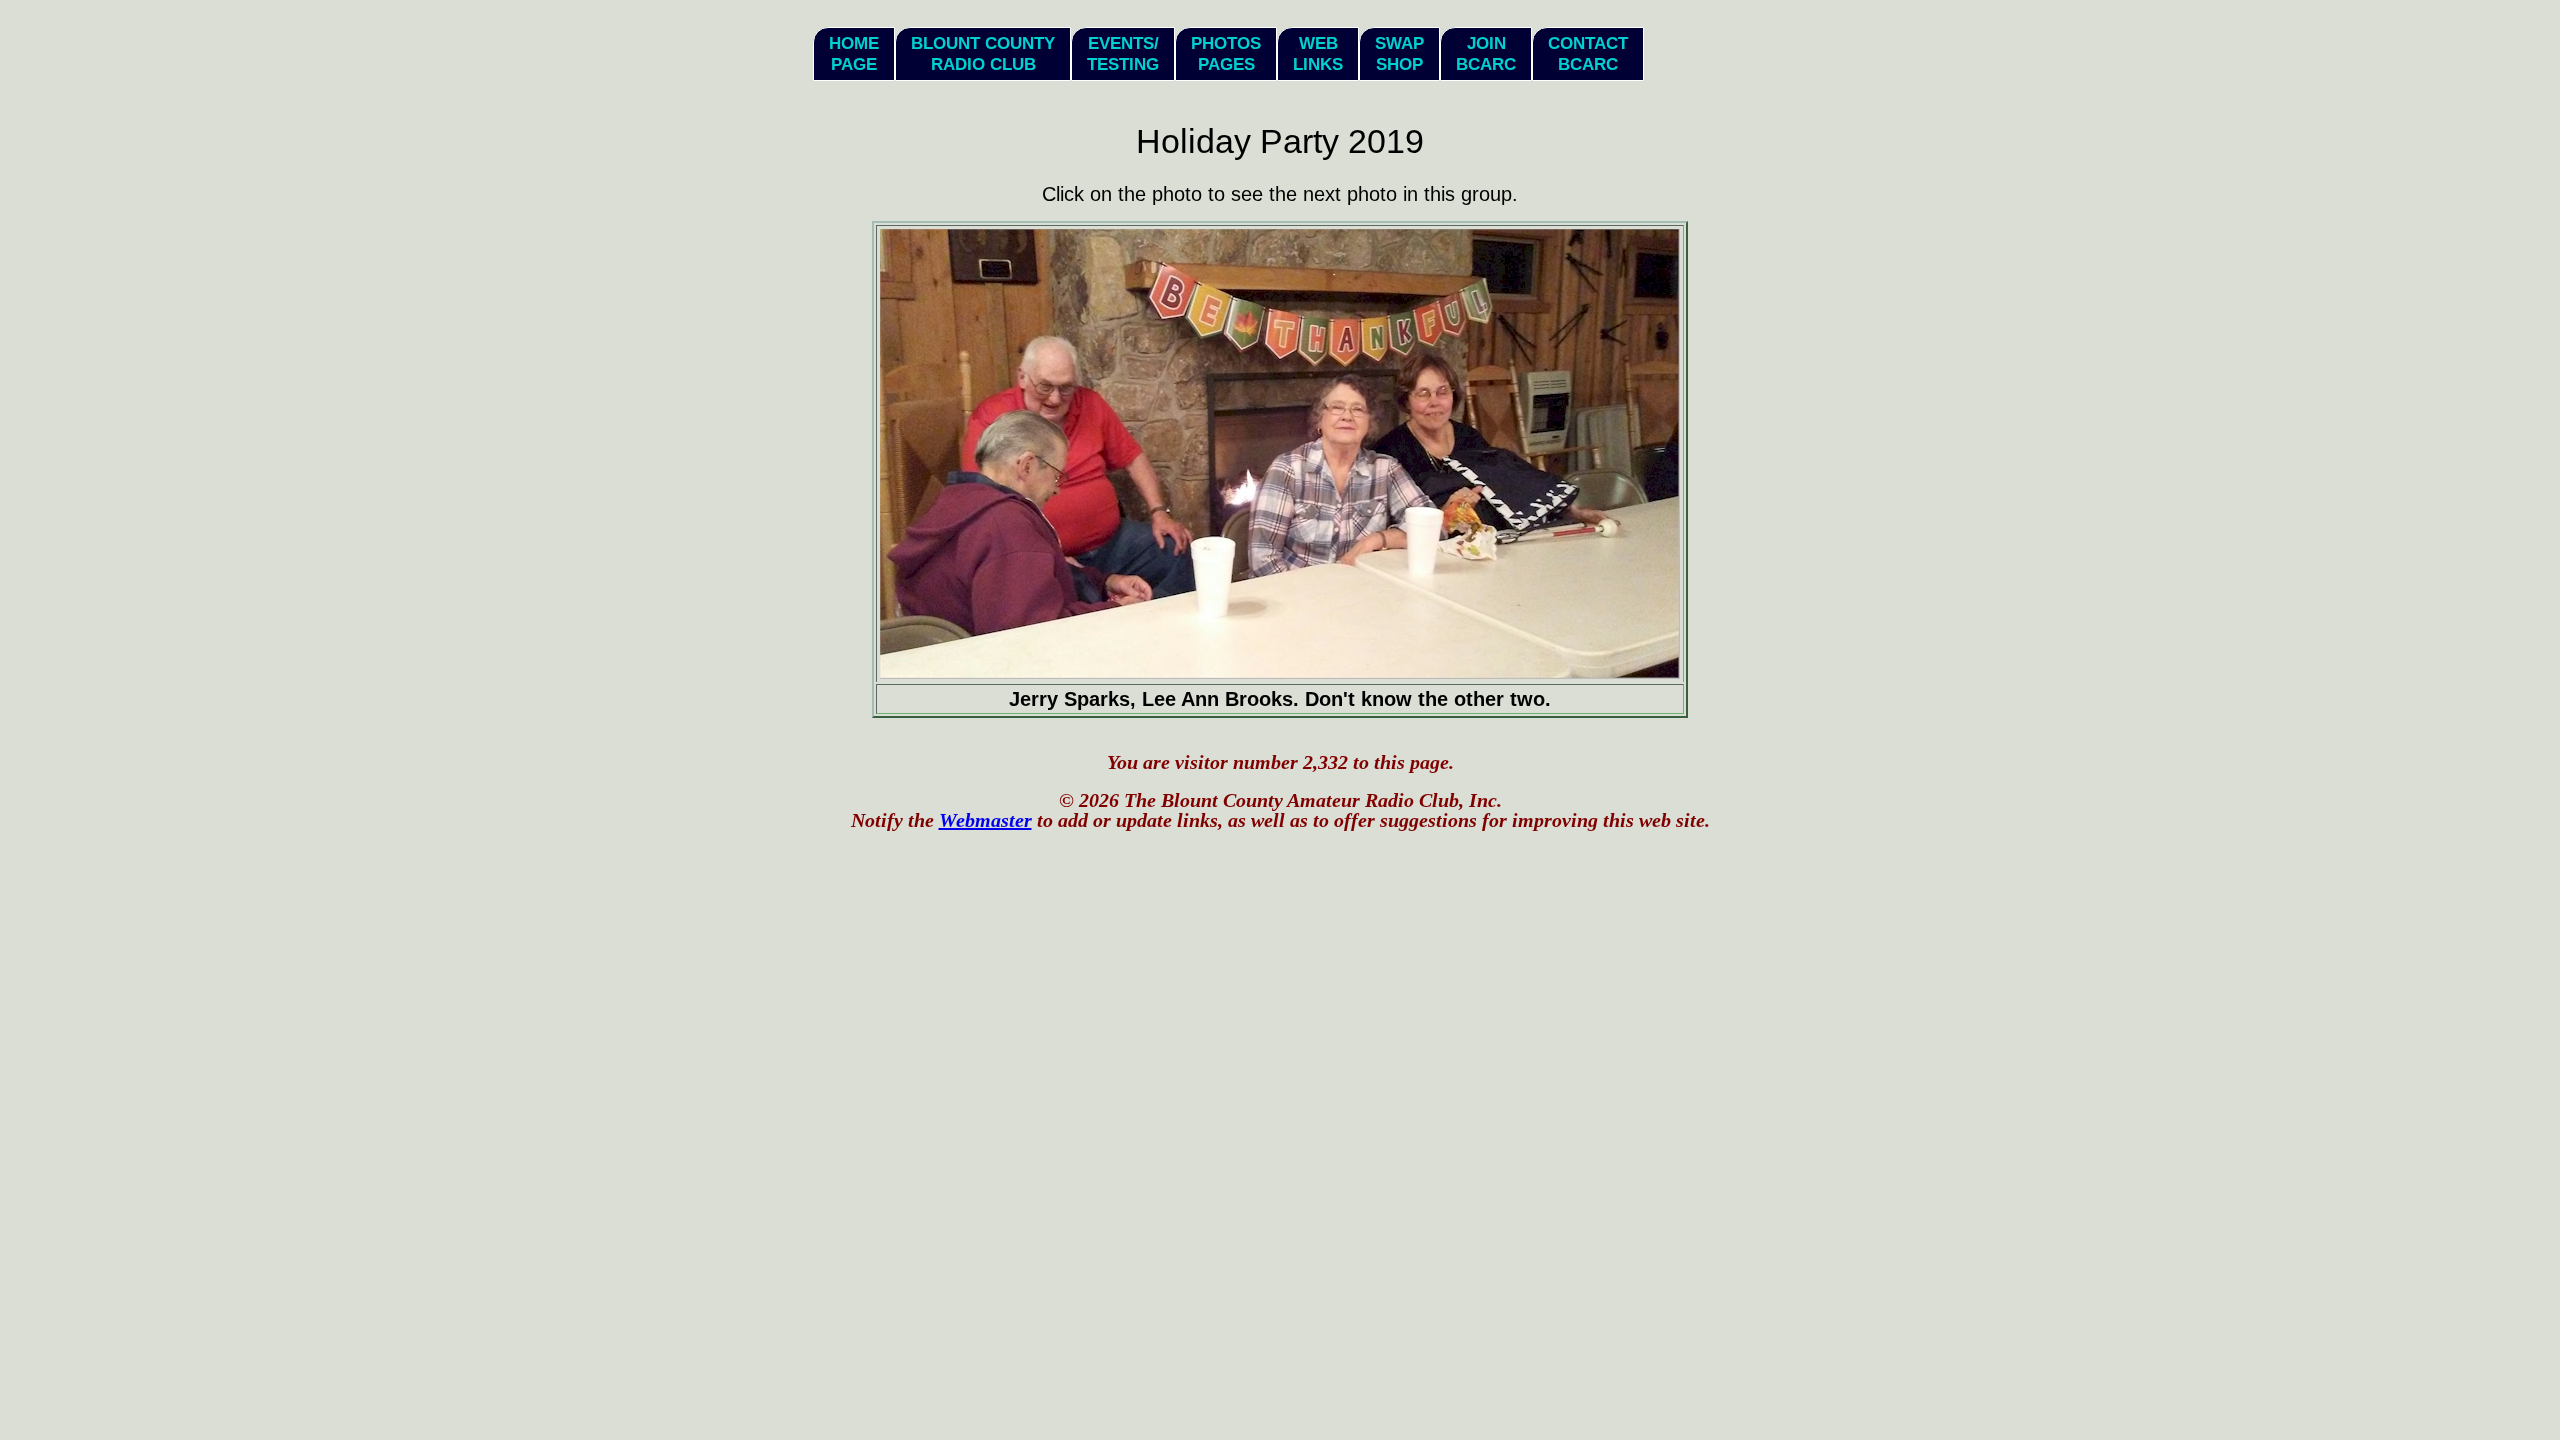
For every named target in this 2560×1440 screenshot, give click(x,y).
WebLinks (1318, 53)
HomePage (854, 53)
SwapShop (1399, 53)
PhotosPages (1226, 53)
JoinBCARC (1486, 53)
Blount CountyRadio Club (983, 53)
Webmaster (985, 820)
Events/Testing (1123, 53)
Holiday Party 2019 (1280, 141)
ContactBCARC (1588, 53)
